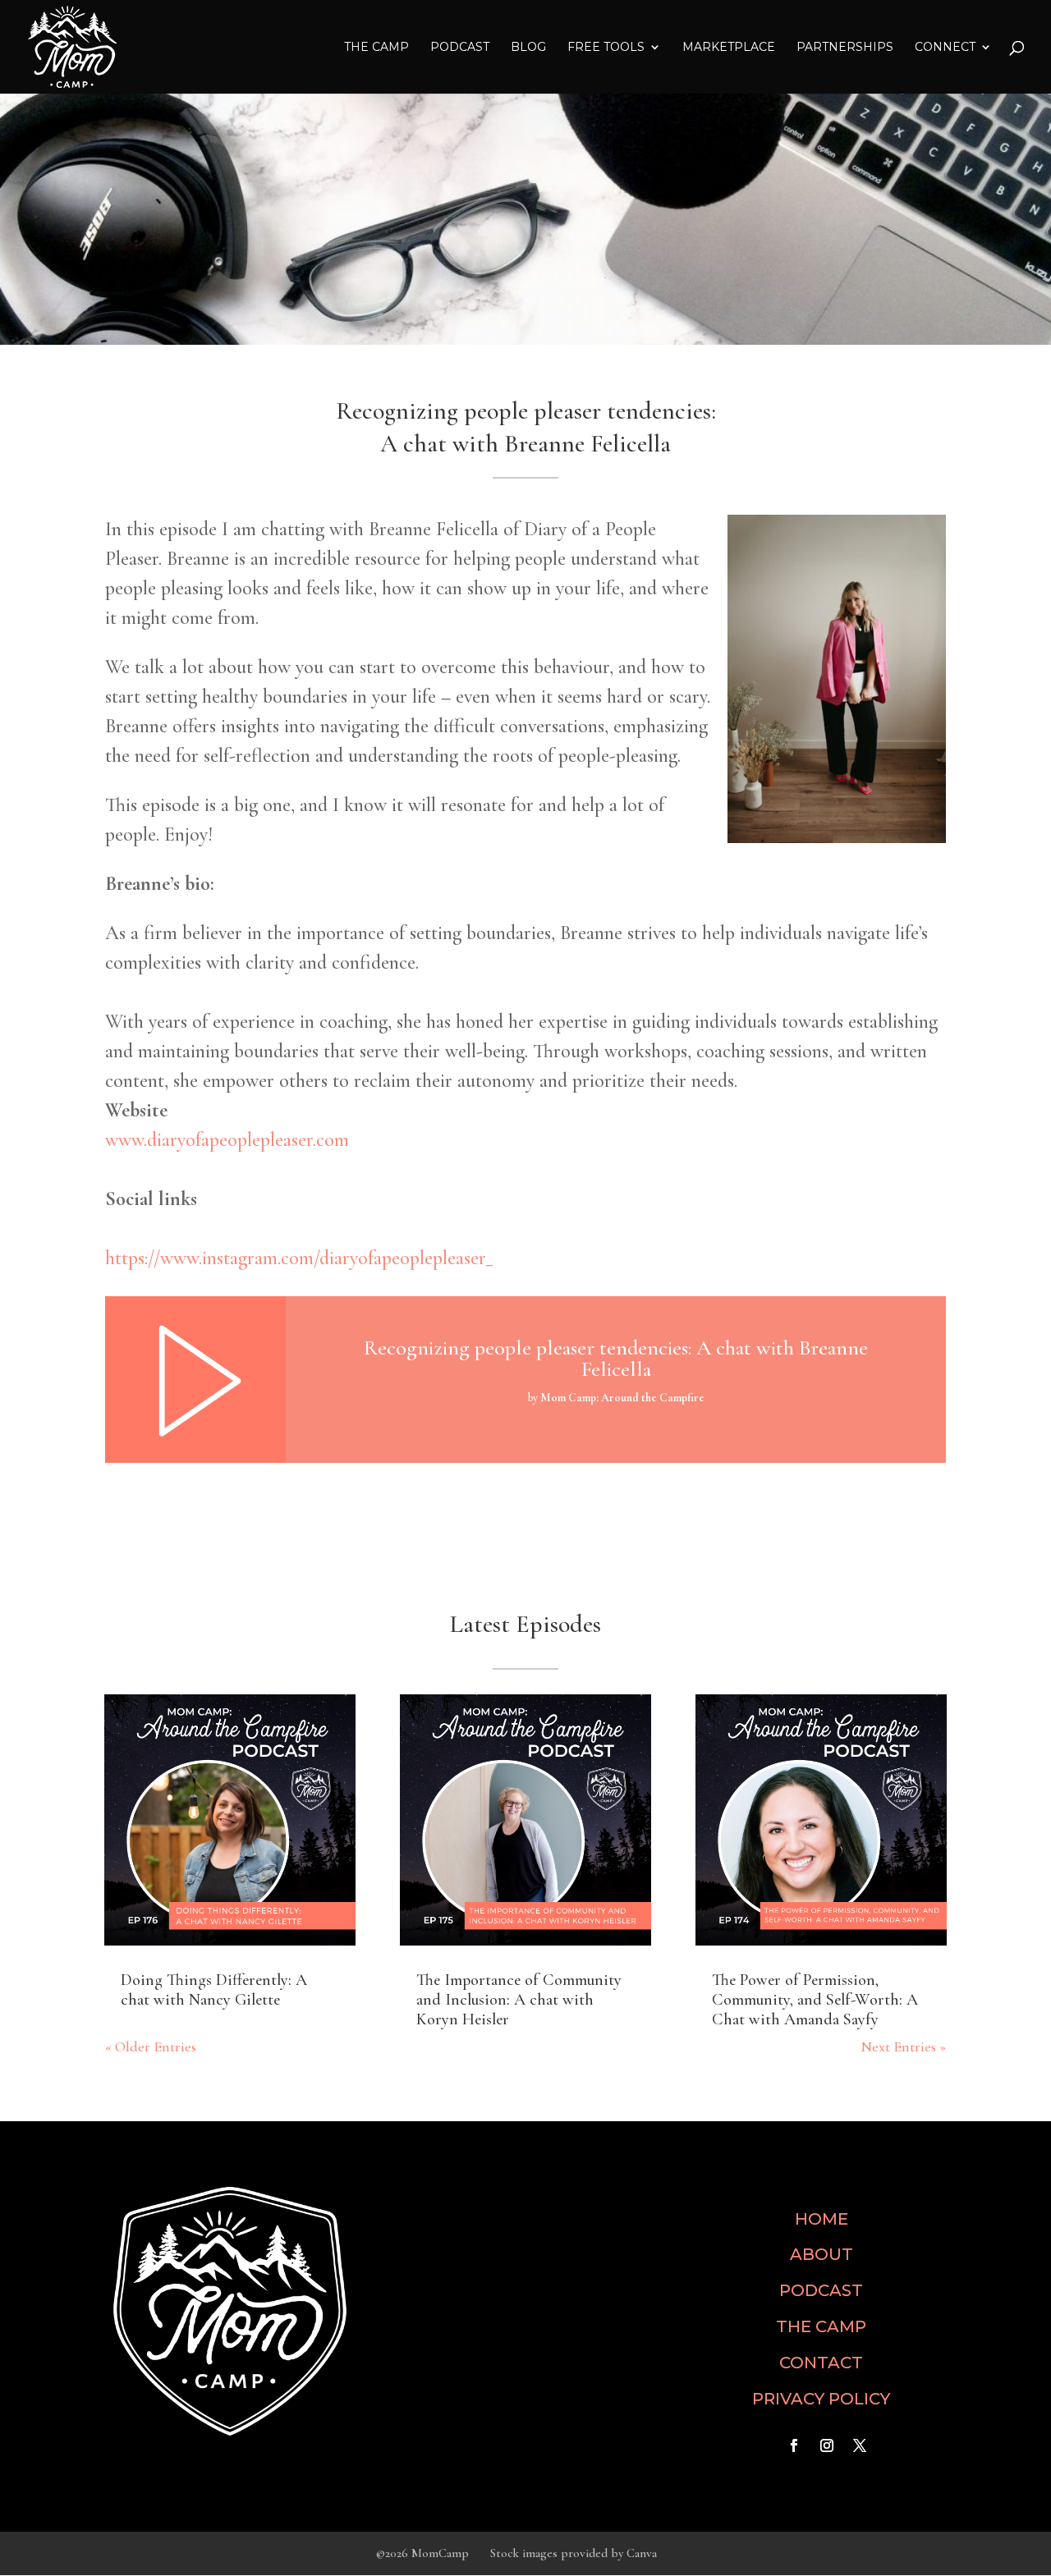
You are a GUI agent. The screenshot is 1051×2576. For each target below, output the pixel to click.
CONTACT (821, 2363)
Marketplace (729, 48)
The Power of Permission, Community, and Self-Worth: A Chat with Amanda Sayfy (815, 2000)
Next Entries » (903, 2047)
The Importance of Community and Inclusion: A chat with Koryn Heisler (519, 2000)
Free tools (606, 48)
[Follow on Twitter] (860, 2445)
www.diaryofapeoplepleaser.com (227, 1140)
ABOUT (822, 2254)
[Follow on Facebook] (794, 2445)
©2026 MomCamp (422, 2553)
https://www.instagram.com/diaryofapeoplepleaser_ (299, 1258)
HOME (822, 2219)
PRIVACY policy (821, 2399)
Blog (528, 48)
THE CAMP (376, 48)
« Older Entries (151, 2047)
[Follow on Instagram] (827, 2445)
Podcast (460, 48)
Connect (945, 48)
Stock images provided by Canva (574, 2553)
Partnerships (845, 48)
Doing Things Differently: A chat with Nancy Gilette (214, 1990)
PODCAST (821, 2290)
